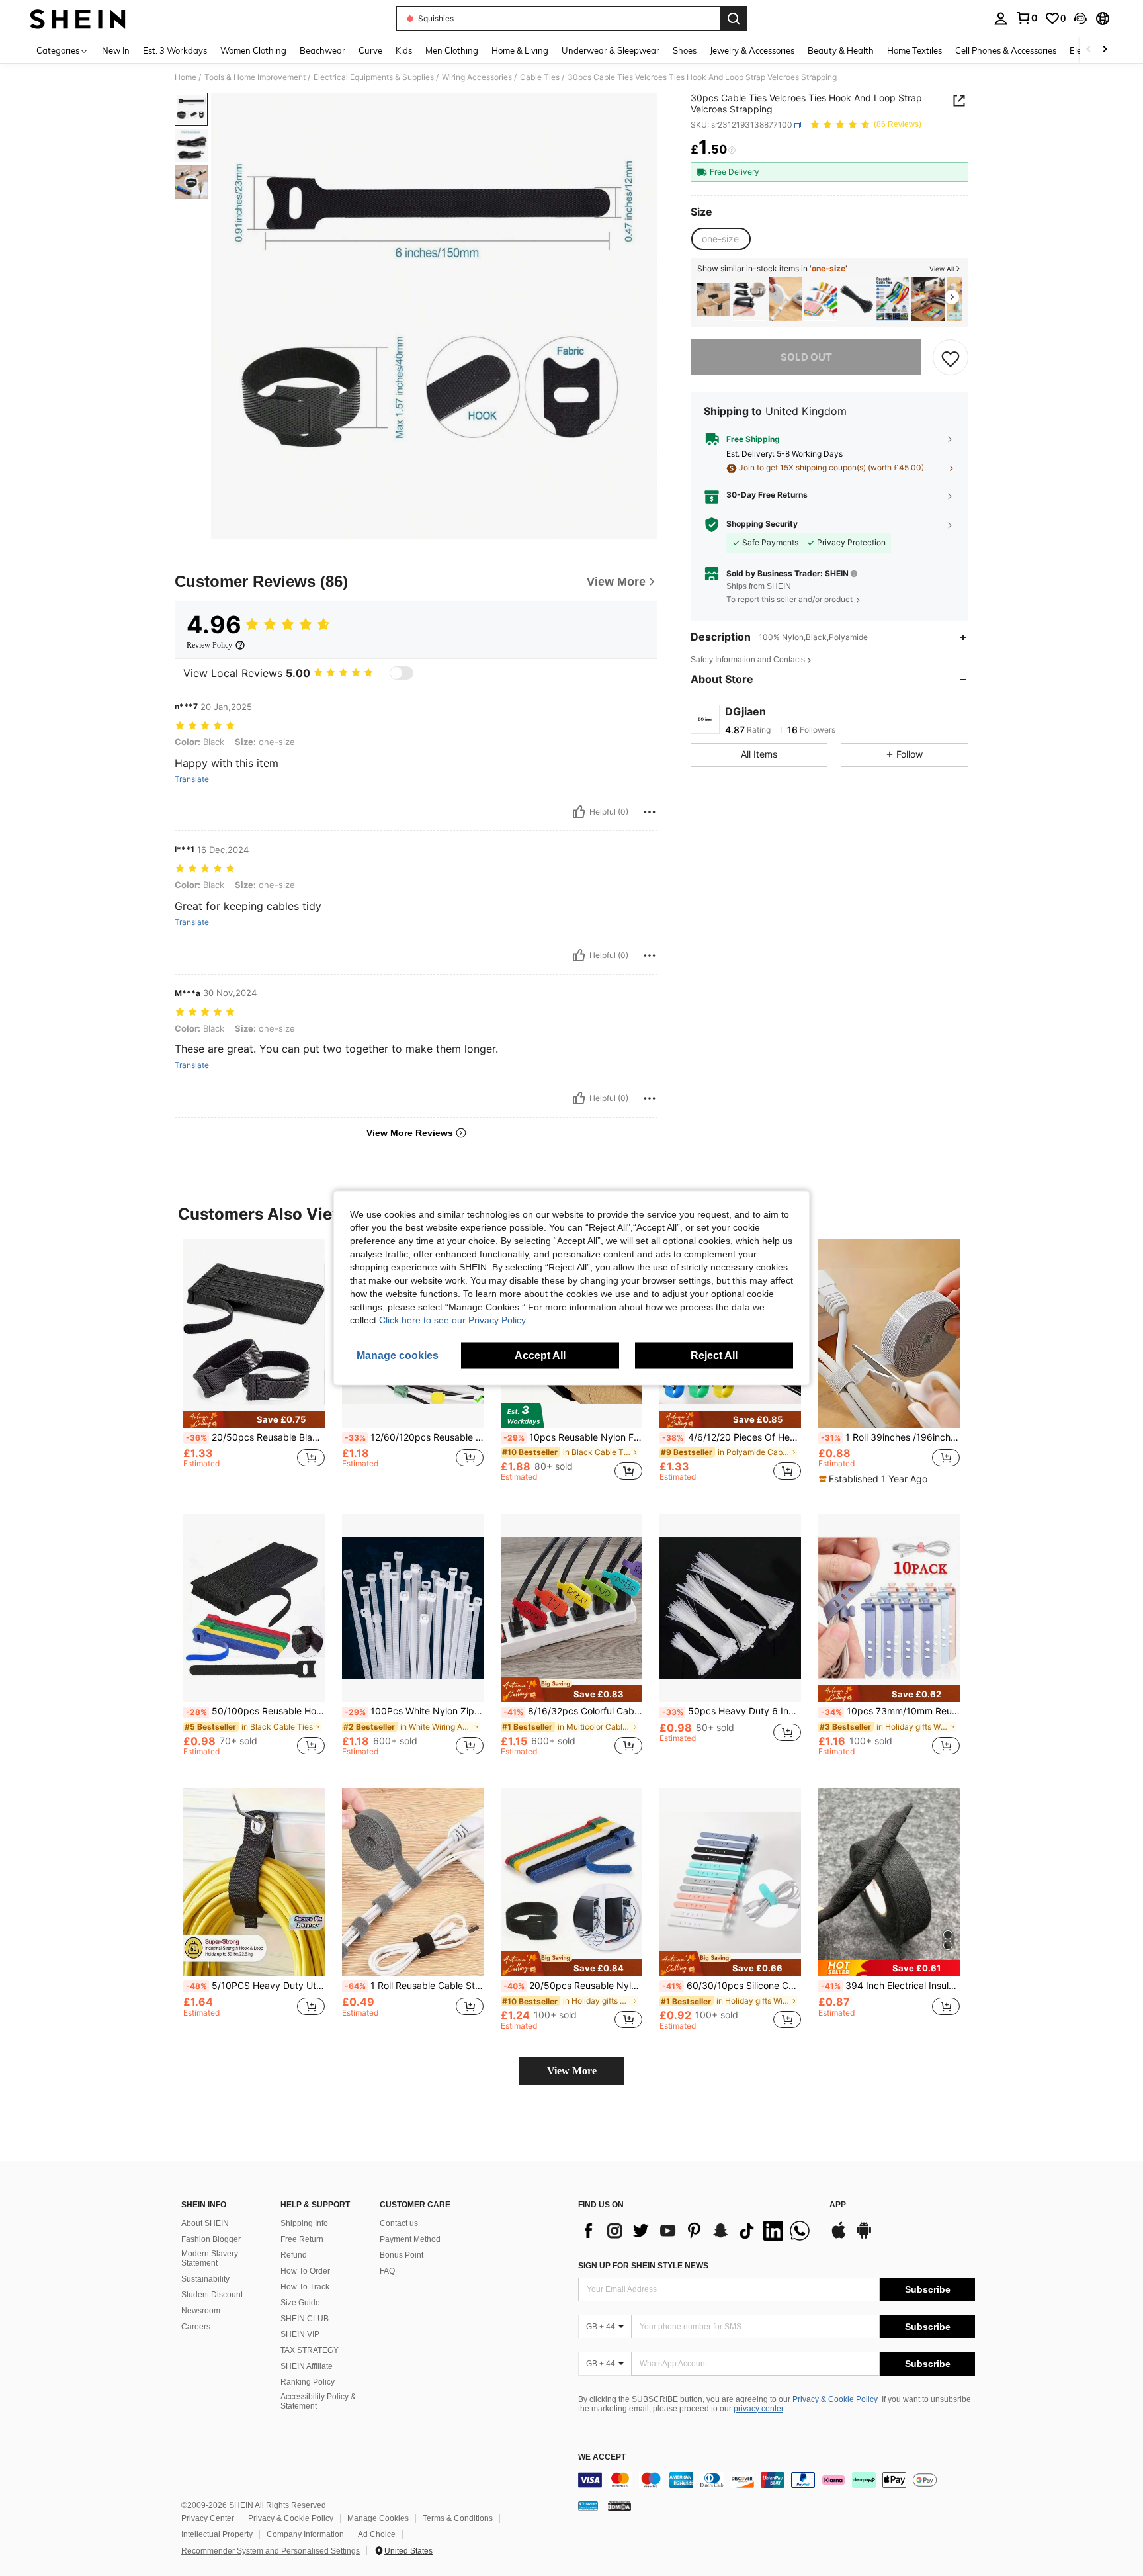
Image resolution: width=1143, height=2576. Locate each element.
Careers (196, 2327)
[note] (254, 1420)
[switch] (402, 673)
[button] (1080, 19)
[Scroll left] (1089, 50)
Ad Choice (377, 2534)
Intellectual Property (217, 2534)
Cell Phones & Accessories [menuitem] (1006, 50)
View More (572, 2071)
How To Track (305, 2287)
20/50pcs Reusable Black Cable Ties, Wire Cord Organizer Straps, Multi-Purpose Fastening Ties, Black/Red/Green (255, 1437)
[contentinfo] (777, 2480)
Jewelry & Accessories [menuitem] (752, 50)
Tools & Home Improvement (255, 77)
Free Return (302, 2239)
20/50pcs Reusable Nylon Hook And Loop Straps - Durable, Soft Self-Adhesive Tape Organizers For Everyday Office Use (573, 1986)
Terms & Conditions (458, 2518)
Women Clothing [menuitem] (253, 50)
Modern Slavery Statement (210, 2258)
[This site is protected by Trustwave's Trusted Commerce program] (588, 2506)
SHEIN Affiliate (307, 2366)
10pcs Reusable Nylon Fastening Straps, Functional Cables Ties (573, 1437)
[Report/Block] (650, 812)
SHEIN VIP (300, 2334)
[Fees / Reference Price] (732, 150)
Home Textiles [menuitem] (914, 50)
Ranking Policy (308, 2382)
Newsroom (201, 2311)
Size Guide (300, 2303)
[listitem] (714, 299)
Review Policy (209, 645)
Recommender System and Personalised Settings (271, 2551)
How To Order (305, 2271)
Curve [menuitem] (370, 50)
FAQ (387, 2271)
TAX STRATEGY (310, 2350)
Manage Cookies (378, 2518)
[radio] (720, 239)
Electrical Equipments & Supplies (374, 77)
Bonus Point (402, 2255)
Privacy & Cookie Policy (835, 2399)
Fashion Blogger (211, 2239)
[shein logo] (78, 19)
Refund (294, 2255)
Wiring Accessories (477, 77)
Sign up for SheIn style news (643, 2266)
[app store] (839, 2237)
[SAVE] (951, 358)
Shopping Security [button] (762, 525)
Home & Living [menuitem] (520, 50)
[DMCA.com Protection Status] (619, 2506)
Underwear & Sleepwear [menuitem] (611, 50)
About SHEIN (205, 2223)
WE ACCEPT (602, 2457)
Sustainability (205, 2279)
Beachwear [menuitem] (322, 50)
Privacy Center (208, 2518)
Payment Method (410, 2239)
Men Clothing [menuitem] (452, 50)
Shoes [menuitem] (685, 50)
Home (186, 77)
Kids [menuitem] (404, 50)
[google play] (864, 2237)
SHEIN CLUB (305, 2319)
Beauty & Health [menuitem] (841, 50)
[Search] (734, 19)
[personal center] (1001, 19)
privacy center (758, 2409)
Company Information (305, 2534)
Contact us (399, 2223)
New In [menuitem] (116, 50)
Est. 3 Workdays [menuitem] (175, 50)
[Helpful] (579, 812)
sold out (806, 358)
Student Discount (212, 2295)
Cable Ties (540, 77)
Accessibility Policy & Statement (318, 2401)
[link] (1027, 18)
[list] (697, 2231)
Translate (192, 779)
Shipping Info (304, 2223)
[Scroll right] (1105, 50)
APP (838, 2205)
